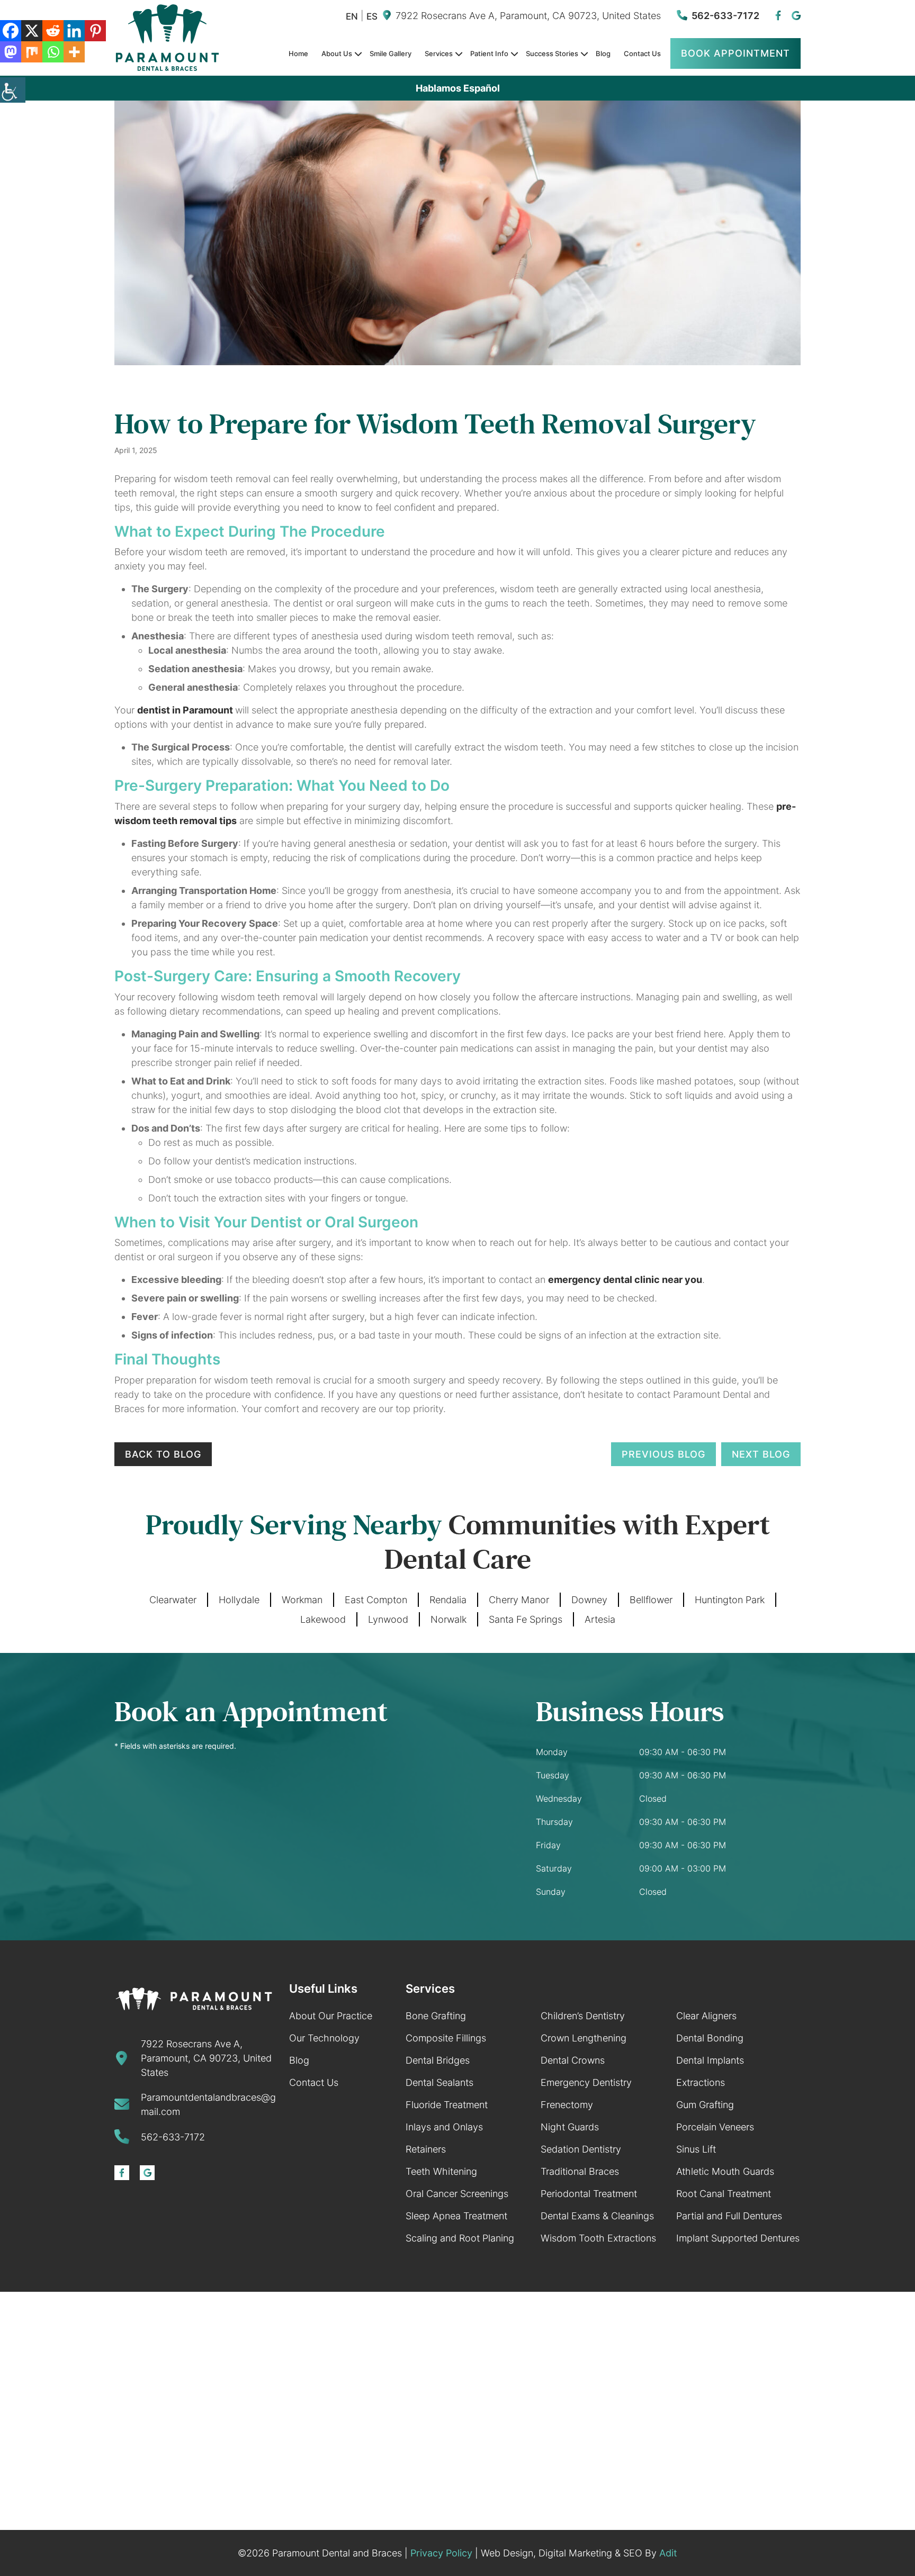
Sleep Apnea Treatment (456, 2216)
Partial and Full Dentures (729, 2216)
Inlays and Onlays (444, 2127)
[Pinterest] (95, 31)
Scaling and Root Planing (460, 2238)
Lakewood (323, 1619)
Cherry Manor (519, 1600)
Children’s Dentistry (583, 2016)
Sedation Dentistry (581, 2149)
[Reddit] (53, 31)
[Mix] (32, 52)
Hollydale (239, 1600)
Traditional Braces (580, 2171)
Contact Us (642, 53)
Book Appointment (735, 53)
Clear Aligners (706, 2016)
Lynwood (388, 1619)
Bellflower (651, 1600)
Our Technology (324, 2038)
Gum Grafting (705, 2105)
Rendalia (448, 1600)
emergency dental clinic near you (625, 1280)
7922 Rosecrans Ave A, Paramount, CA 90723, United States (528, 16)
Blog (603, 53)
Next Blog (761, 1454)
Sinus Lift (696, 2149)
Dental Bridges (438, 2060)
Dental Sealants (439, 2082)
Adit (668, 2553)
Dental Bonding (710, 2038)
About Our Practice (331, 2016)
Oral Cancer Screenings (457, 2194)
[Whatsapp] (53, 52)
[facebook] (778, 16)
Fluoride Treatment (447, 2105)
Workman (302, 1600)
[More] (74, 52)
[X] (32, 31)
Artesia (600, 1619)
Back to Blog (163, 1454)
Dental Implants (710, 2060)
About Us (337, 53)
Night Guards (570, 2127)
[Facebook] (11, 31)
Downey (589, 1600)
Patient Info (489, 53)
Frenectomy (567, 2105)
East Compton (376, 1600)
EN (352, 17)
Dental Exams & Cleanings (597, 2216)
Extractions (701, 2082)
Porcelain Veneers (715, 2127)
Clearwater (173, 1600)
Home (298, 53)
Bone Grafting (436, 2016)
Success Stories (552, 53)
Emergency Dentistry (586, 2082)
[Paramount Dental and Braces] (194, 1999)
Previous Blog (663, 1454)
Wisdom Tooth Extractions (598, 2238)
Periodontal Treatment (589, 2194)
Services (439, 53)
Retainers (426, 2149)
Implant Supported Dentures (738, 2238)
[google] (796, 16)
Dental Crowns (573, 2060)
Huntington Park (730, 1600)
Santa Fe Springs (526, 1619)
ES (372, 17)
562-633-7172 (725, 16)
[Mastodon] (11, 52)
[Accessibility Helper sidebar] (13, 90)
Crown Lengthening (584, 2038)
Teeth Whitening (441, 2171)
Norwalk (448, 1619)
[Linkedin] (74, 31)
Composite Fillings (446, 2038)
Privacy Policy (441, 2553)
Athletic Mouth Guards (725, 2171)
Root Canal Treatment (724, 2194)
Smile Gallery (391, 53)
